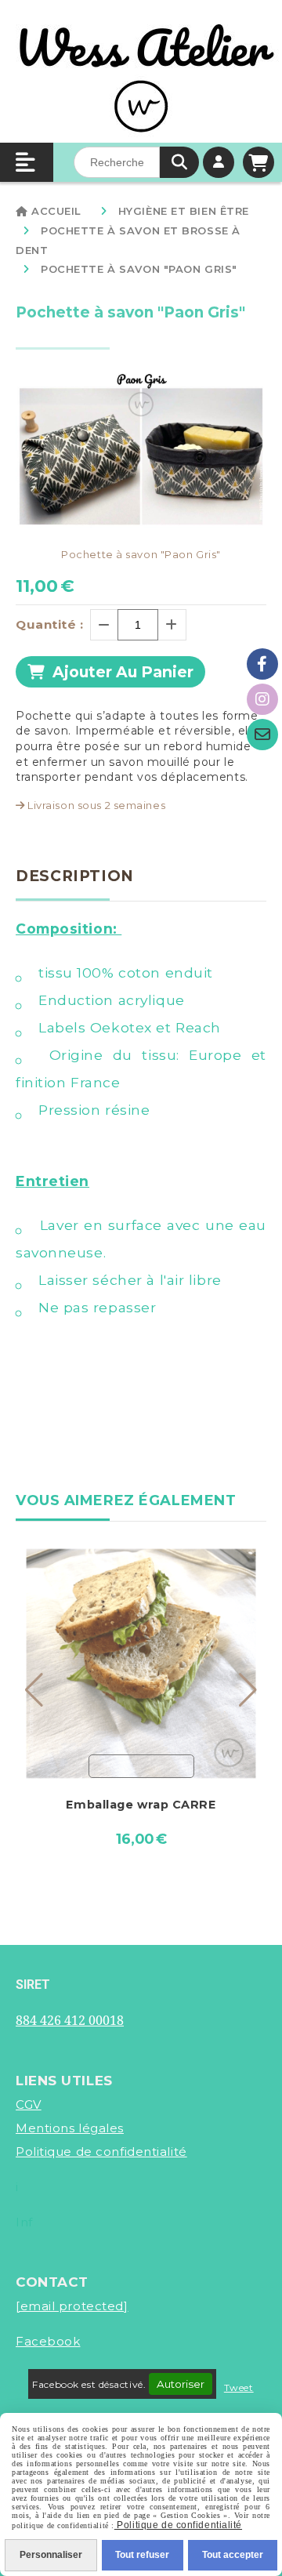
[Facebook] (262, 664)
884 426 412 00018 (70, 2020)
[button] (34, 1690)
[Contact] (262, 735)
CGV (29, 2104)
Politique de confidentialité (101, 2152)
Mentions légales (70, 2128)
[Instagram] (262, 699)
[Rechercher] (179, 162)
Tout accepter (233, 2555)
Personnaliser (51, 2555)
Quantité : (50, 624)
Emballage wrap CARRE (141, 1805)
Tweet (239, 2387)
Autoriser (181, 2384)
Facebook (48, 2341)
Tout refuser (142, 2555)
